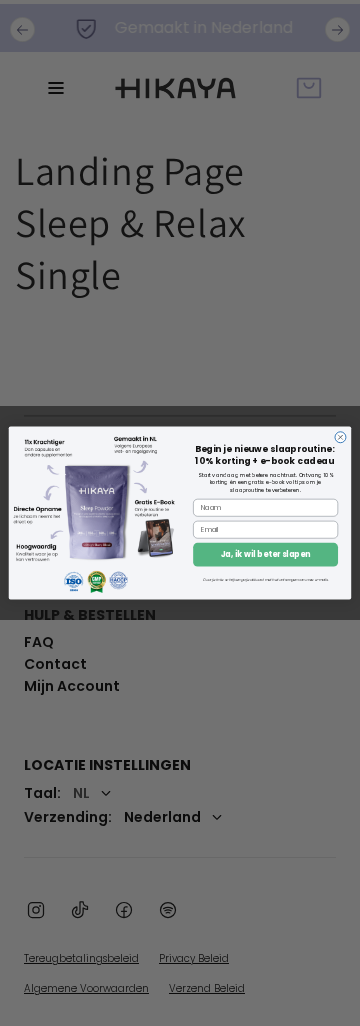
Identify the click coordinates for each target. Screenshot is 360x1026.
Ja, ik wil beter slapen (266, 554)
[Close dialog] (340, 437)
